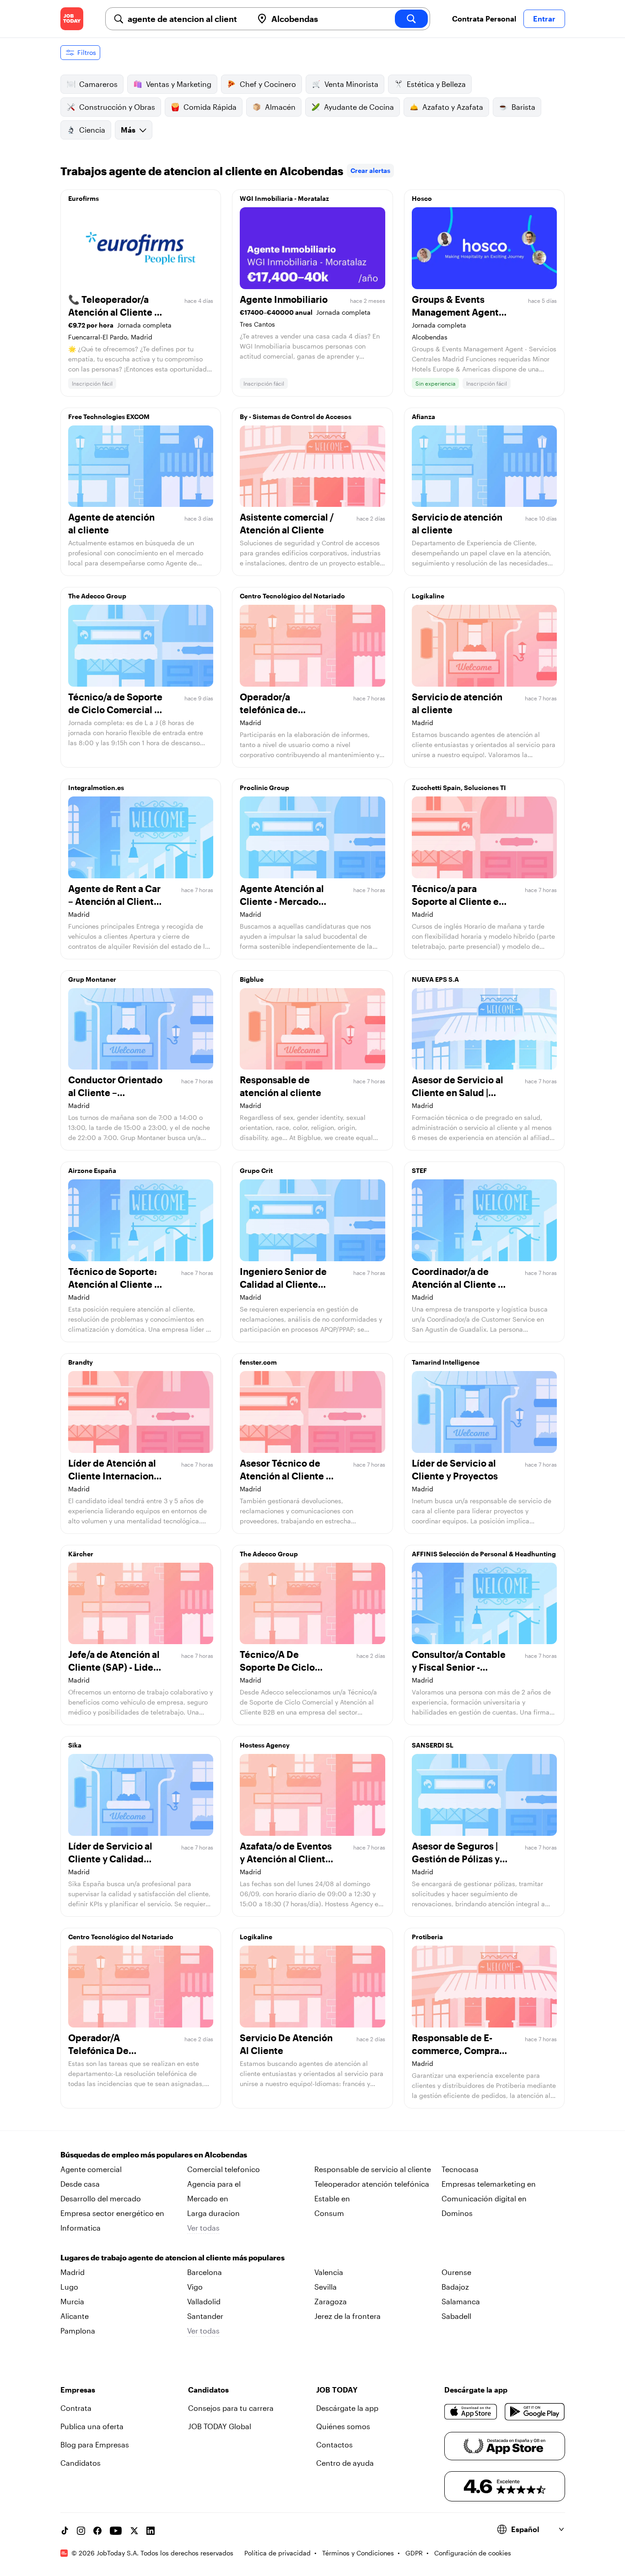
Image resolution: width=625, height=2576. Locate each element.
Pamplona (78, 2331)
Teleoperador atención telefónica (372, 2184)
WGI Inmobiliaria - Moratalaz (284, 198)
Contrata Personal (484, 19)
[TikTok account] (65, 2531)
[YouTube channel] (116, 2531)
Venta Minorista (351, 84)
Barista (523, 107)
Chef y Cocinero (268, 84)
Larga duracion (213, 2213)
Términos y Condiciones (358, 2553)
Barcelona (205, 2272)
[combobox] (187, 19)
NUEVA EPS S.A (435, 979)
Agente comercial (91, 2169)
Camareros (98, 84)
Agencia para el (214, 2184)
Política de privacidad (277, 2553)
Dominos (457, 2213)
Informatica (81, 2228)
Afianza (423, 417)
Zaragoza (331, 2301)
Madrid (73, 2272)
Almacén (280, 107)
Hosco (422, 198)
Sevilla (326, 2287)
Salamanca (461, 2301)
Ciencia (92, 130)
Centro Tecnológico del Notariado (292, 596)
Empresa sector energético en (112, 2213)
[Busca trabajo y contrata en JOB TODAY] (72, 19)
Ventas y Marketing (179, 84)
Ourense (456, 2272)
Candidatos (81, 2463)
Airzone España (92, 1170)
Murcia (72, 2301)
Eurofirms (84, 198)
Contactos (334, 2444)
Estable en (332, 2198)
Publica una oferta (92, 2426)
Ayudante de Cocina (359, 107)
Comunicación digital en (484, 2198)
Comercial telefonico (224, 2169)
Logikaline (428, 596)
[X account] (134, 2531)
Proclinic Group (264, 788)
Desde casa (80, 2184)
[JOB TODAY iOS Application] (471, 2412)
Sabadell (456, 2316)
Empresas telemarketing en (489, 2184)
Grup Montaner (92, 979)
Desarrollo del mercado (101, 2198)
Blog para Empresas (95, 2444)
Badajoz (455, 2287)
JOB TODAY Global (220, 2426)
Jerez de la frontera (348, 2316)
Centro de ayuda (345, 2463)
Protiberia (427, 1937)
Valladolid (204, 2301)
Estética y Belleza (436, 84)
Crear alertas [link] (370, 170)
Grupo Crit (256, 1170)
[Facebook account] (97, 2531)
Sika (75, 1745)
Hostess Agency (265, 1745)
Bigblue (252, 979)
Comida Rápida (210, 107)
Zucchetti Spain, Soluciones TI (459, 788)
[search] (411, 19)
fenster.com (258, 1362)
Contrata (76, 2408)
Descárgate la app (347, 2408)
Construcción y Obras (117, 107)
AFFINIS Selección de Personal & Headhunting (484, 1554)
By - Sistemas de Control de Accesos (296, 417)
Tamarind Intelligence (446, 1362)
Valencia (329, 2272)
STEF (419, 1170)
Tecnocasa (460, 2169)
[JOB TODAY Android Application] (535, 2412)
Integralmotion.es (96, 788)
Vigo (195, 2287)
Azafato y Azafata (453, 107)
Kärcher (81, 1554)
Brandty (81, 1362)
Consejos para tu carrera (231, 2408)
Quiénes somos (343, 2426)
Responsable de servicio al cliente (373, 2169)
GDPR (414, 2553)
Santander (205, 2316)
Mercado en (208, 2198)
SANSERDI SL (433, 1745)
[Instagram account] (81, 2531)
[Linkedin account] (151, 2531)
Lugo (69, 2287)
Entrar (544, 19)
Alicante (75, 2316)
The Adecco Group (97, 596)
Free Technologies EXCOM (109, 417)
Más (128, 130)
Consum (329, 2213)
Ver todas (203, 2228)
